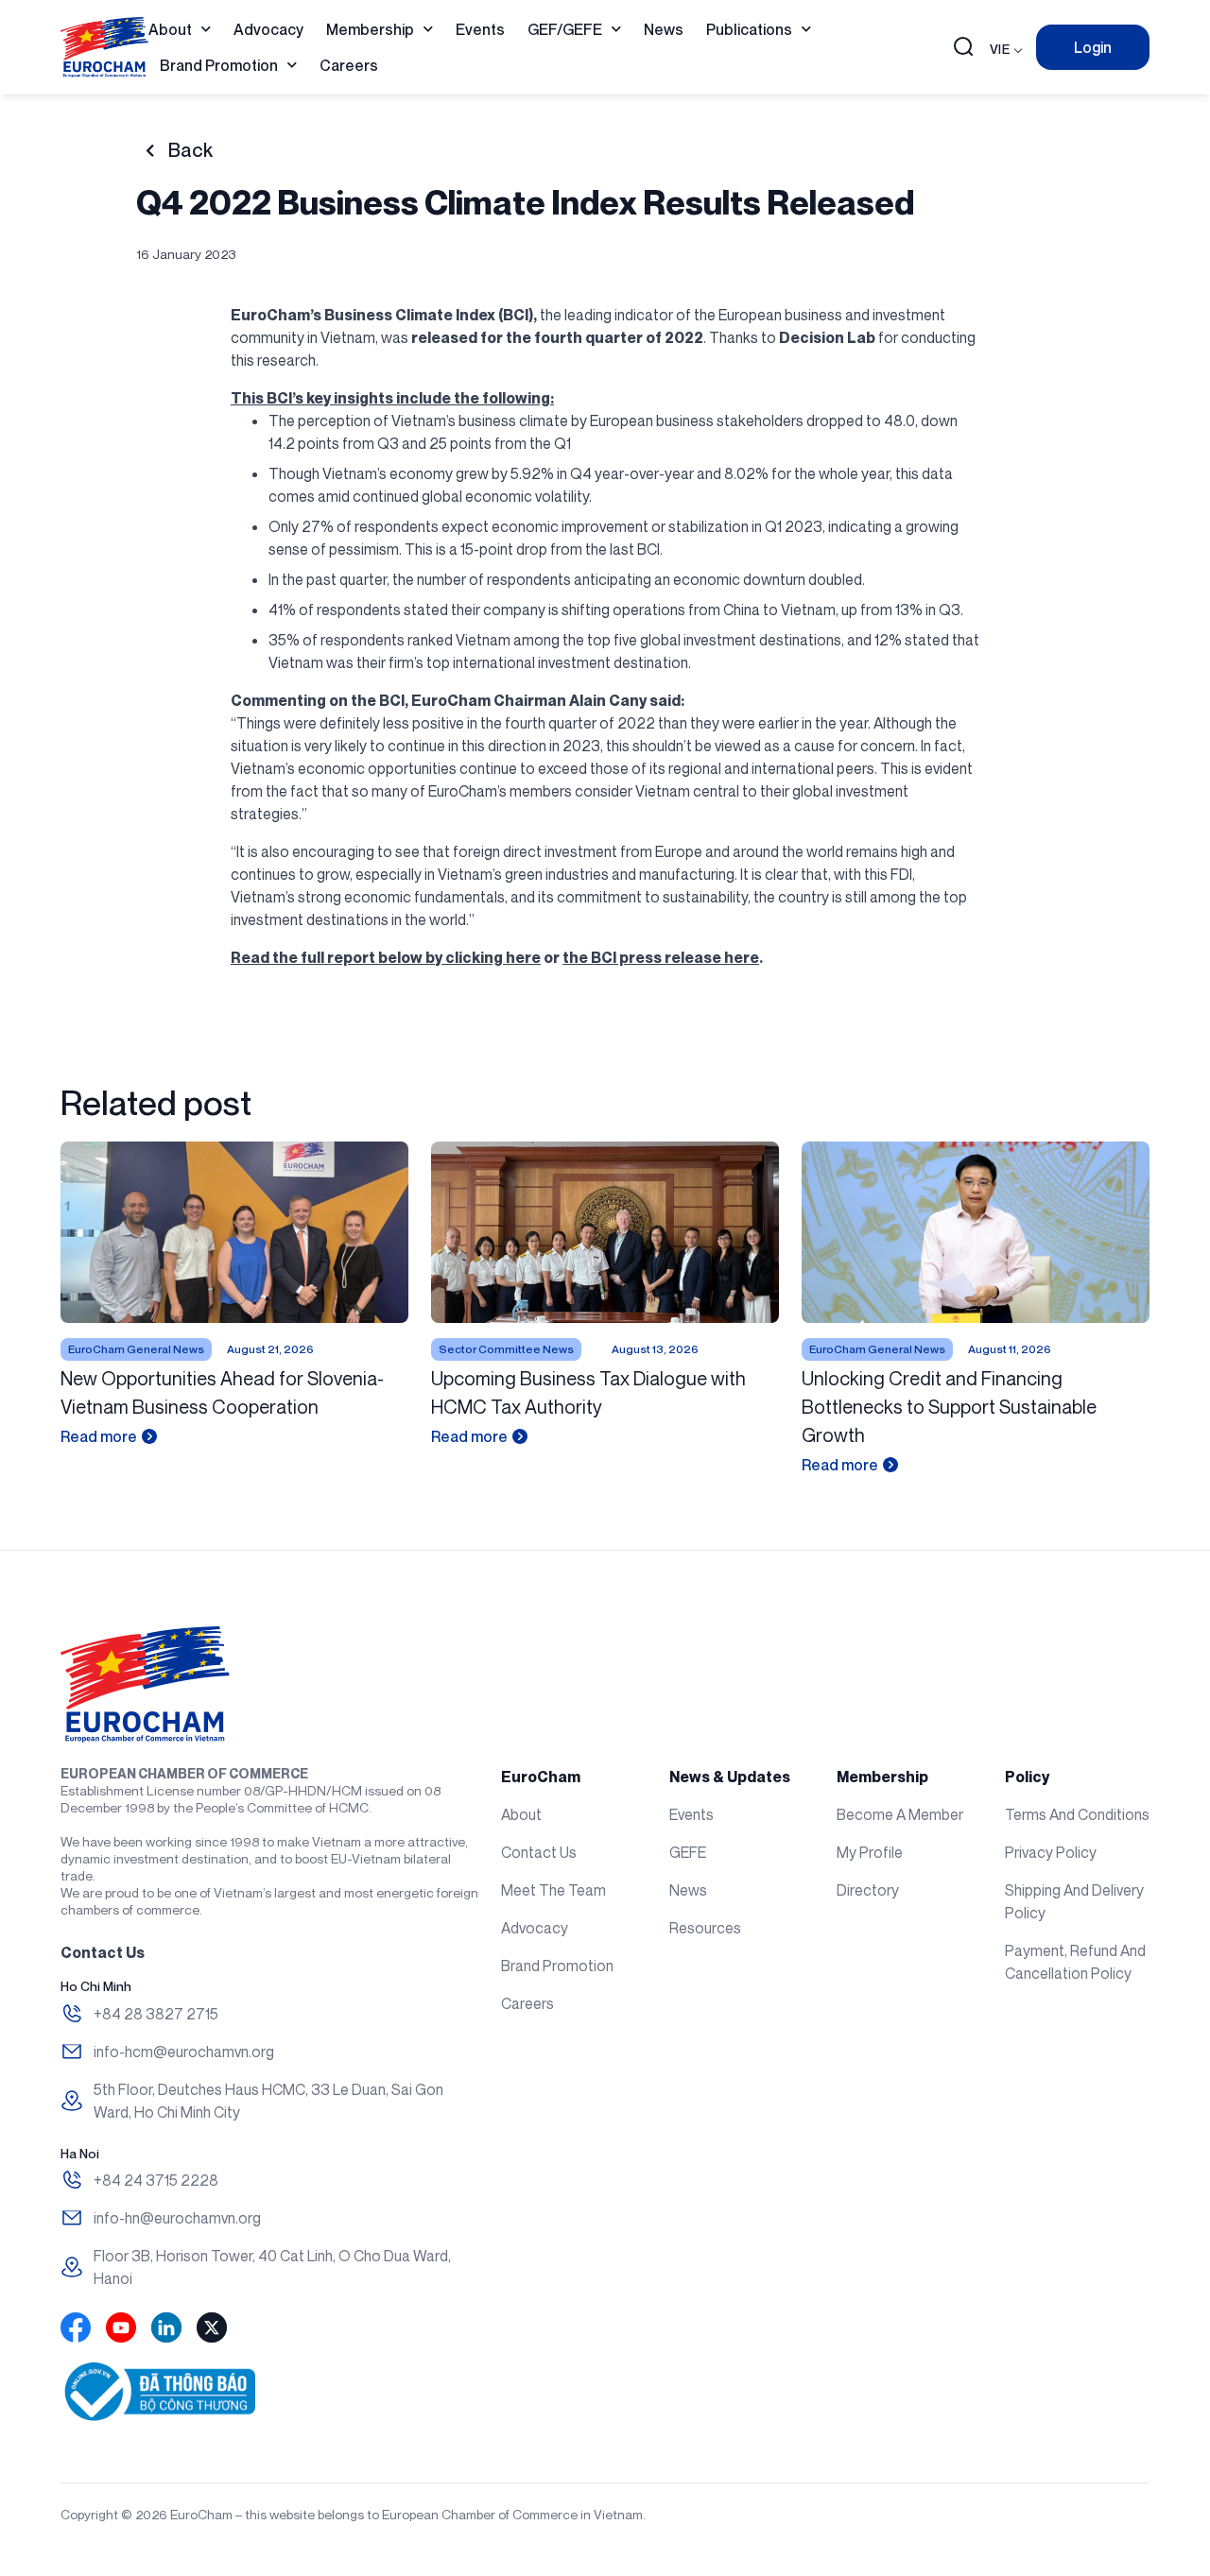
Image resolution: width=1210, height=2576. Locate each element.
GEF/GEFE (565, 29)
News (664, 29)
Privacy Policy (1051, 1852)
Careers (349, 65)
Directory (868, 1890)
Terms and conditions (1077, 1814)
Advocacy (268, 29)
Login (1093, 47)
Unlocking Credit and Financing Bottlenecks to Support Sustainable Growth (949, 1407)
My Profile (870, 1852)
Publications (749, 29)
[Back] (150, 151)
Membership (370, 29)
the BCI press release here (661, 957)
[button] (963, 48)
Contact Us (539, 1852)
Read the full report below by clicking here (386, 957)
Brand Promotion (219, 65)
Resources (705, 1928)
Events (480, 29)
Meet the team (553, 1890)
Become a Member (900, 1814)
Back (190, 150)
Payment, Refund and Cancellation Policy (1075, 1962)
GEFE (688, 1852)
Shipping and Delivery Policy (1074, 1901)
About (170, 29)
